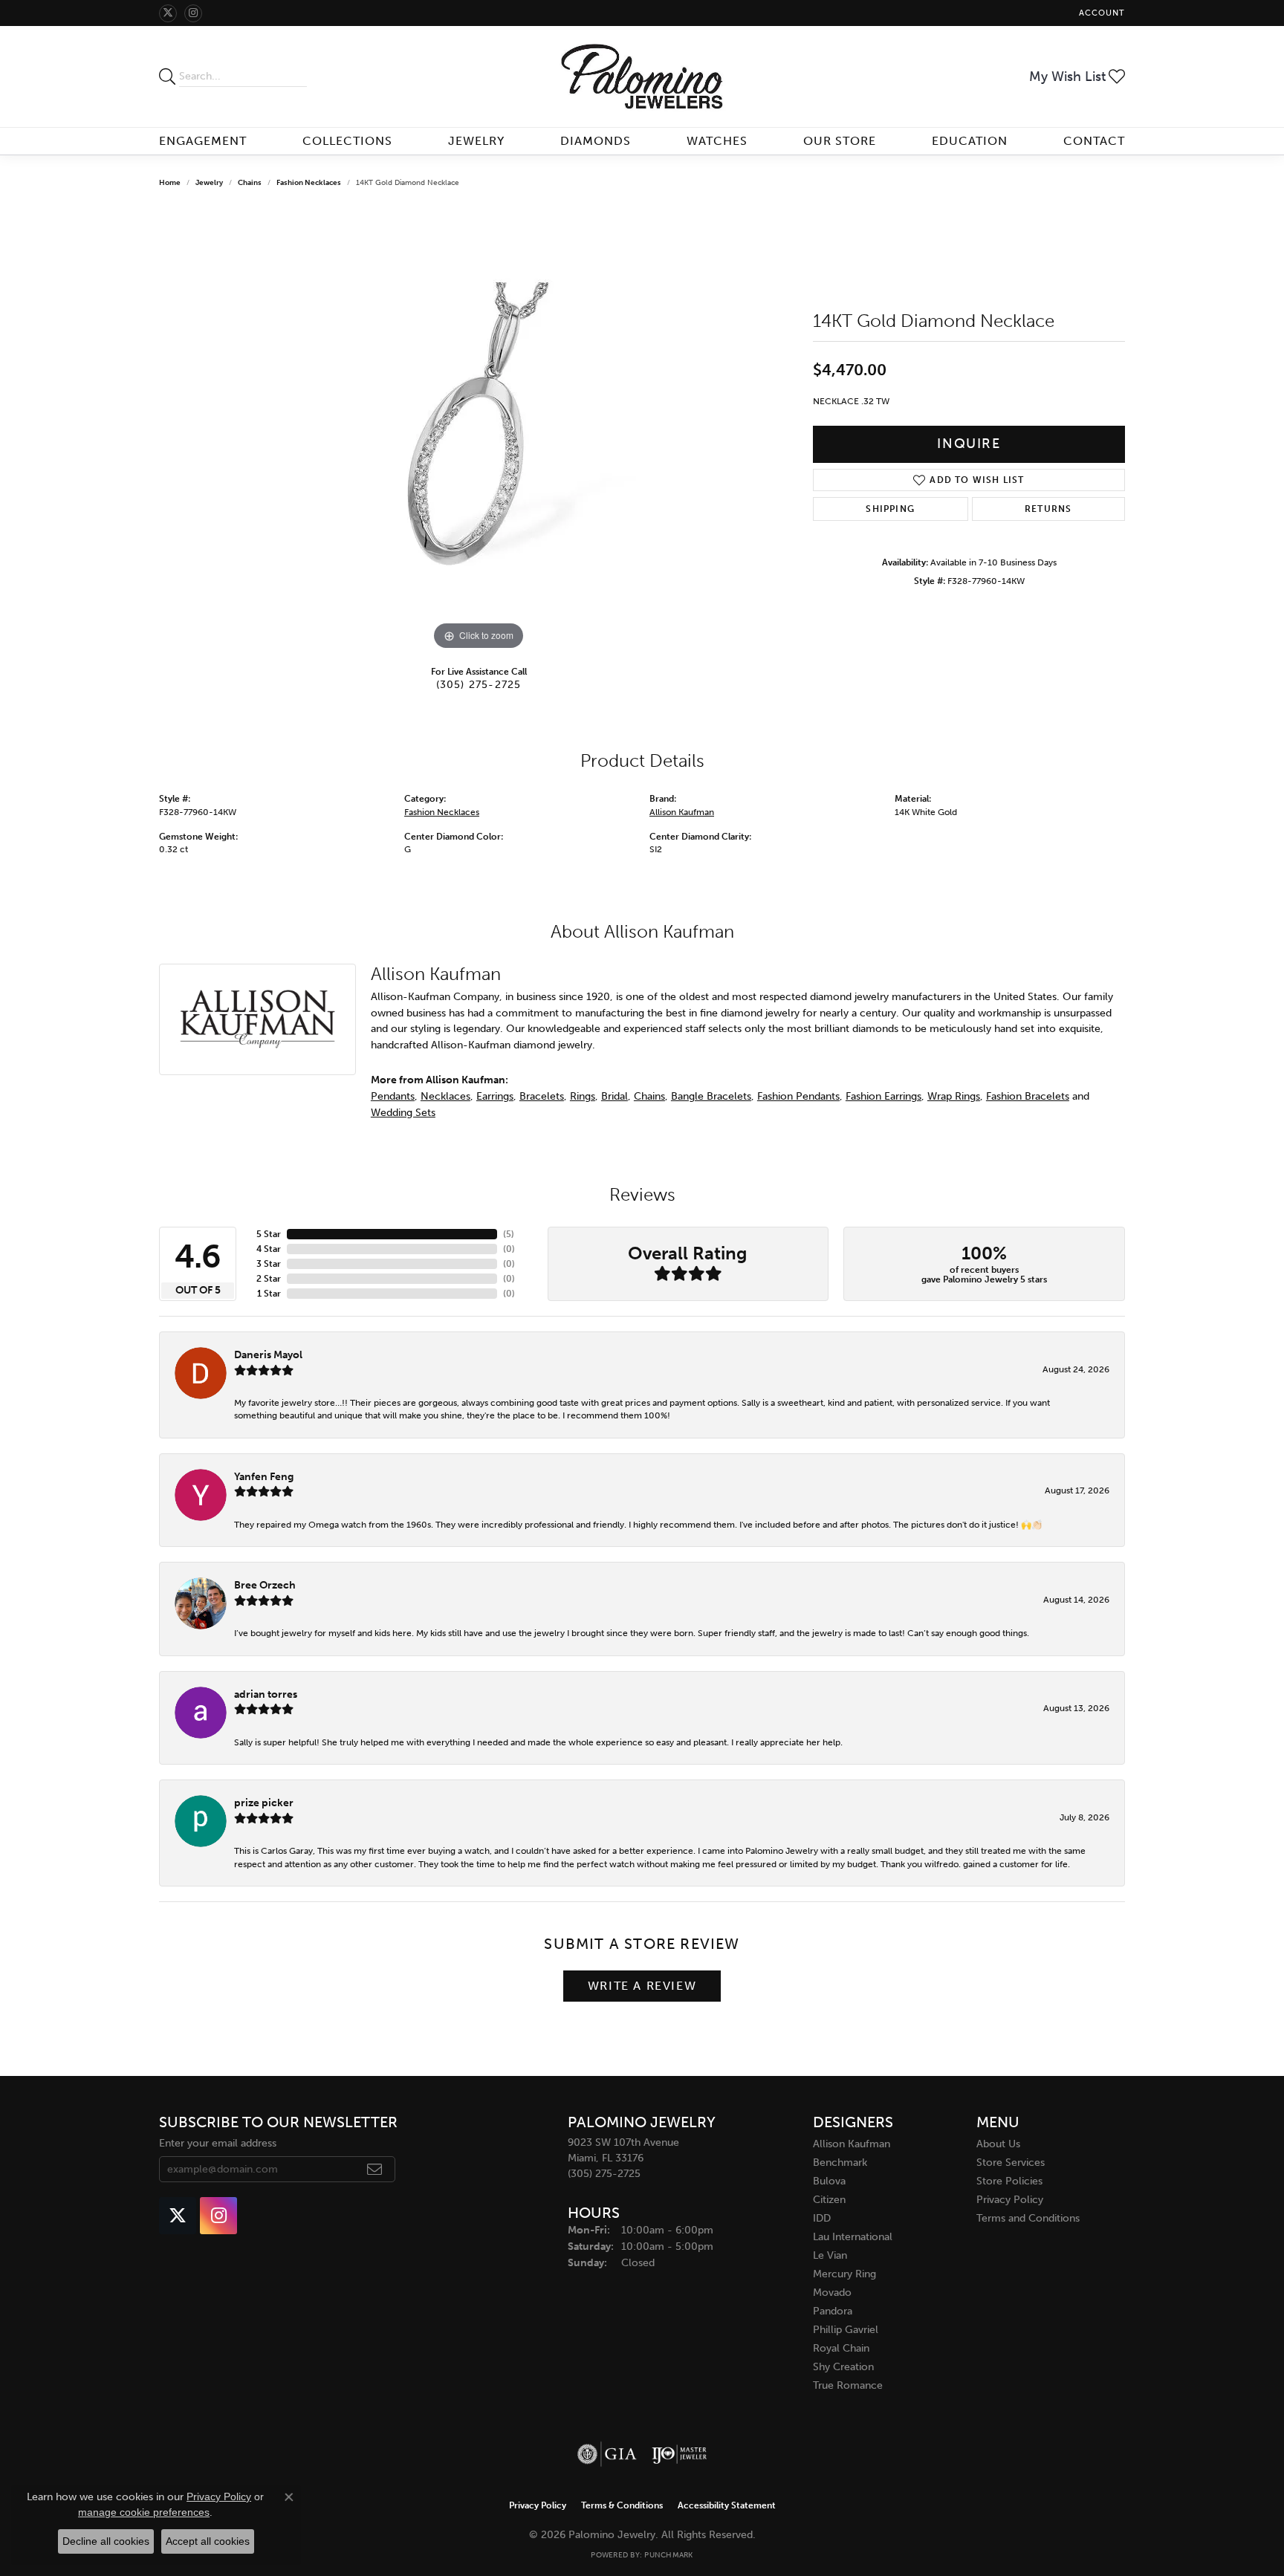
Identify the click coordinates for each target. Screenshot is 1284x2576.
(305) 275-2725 (479, 684)
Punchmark (668, 2555)
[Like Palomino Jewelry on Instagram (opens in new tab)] (193, 13)
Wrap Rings (954, 1096)
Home (170, 183)
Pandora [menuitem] (833, 2311)
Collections (347, 141)
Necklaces (445, 1096)
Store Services (1011, 2163)
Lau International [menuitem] (853, 2237)
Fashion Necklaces (309, 183)
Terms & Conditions (622, 2505)
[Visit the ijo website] (680, 2454)
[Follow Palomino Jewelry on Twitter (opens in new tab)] (168, 13)
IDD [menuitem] (822, 2218)
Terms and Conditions (1028, 2218)
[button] (1100, 13)
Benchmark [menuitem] (840, 2163)
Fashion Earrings (883, 1096)
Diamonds (596, 141)
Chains (250, 183)
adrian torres (266, 1694)
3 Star (269, 1264)
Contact (1094, 141)
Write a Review (642, 1986)
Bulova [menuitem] (829, 2181)
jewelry (209, 183)
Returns (1048, 509)
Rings (583, 1096)
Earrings (495, 1096)
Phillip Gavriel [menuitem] (846, 2330)
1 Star (269, 1294)
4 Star (269, 1249)
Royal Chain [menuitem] (841, 2348)
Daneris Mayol (268, 1354)
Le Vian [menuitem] (830, 2255)
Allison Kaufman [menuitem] (852, 2144)
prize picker (264, 1803)
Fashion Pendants (798, 1096)
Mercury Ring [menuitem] (844, 2274)
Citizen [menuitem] (829, 2200)
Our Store (840, 141)
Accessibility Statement (727, 2505)
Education (970, 141)
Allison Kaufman (682, 812)
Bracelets (542, 1096)
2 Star (269, 1279)
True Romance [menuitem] (848, 2385)
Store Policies (1009, 2181)
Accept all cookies (208, 2541)
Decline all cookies (106, 2541)
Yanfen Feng (264, 1476)
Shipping (890, 509)
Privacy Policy (1010, 2200)
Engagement (203, 141)
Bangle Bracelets (711, 1096)
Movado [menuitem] (832, 2293)
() (509, 1234)
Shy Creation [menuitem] (843, 2367)
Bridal (615, 1096)
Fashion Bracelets (1028, 1096)
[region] (479, 431)
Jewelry (476, 141)
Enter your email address (218, 2143)
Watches (717, 141)
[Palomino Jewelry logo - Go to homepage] (642, 77)
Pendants (393, 1096)
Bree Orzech (265, 1585)
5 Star (269, 1234)
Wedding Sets (403, 1112)
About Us (998, 2144)
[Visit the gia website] (607, 2454)
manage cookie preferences (144, 2512)
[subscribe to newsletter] (375, 2170)
